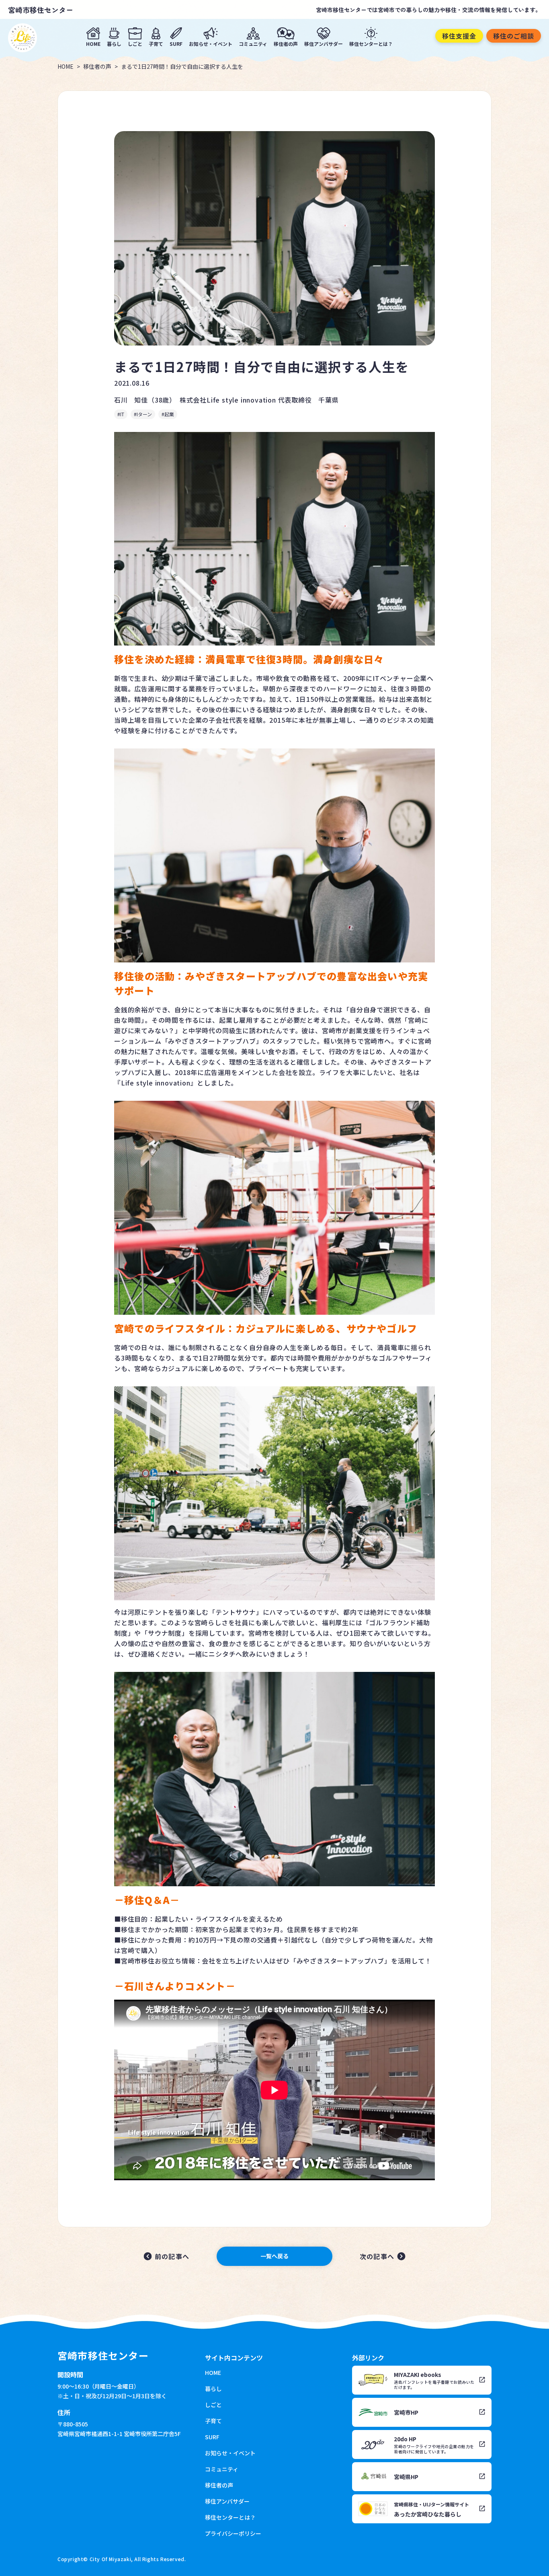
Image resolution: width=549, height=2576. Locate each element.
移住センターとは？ (371, 43)
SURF (176, 43)
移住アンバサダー (324, 43)
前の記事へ (172, 2256)
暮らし (114, 43)
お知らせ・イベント (211, 43)
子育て (156, 43)
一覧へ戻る (274, 2256)
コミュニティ (253, 43)
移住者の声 (286, 43)
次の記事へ (377, 2256)
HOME (93, 43)
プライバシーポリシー (233, 2533)
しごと (135, 43)
